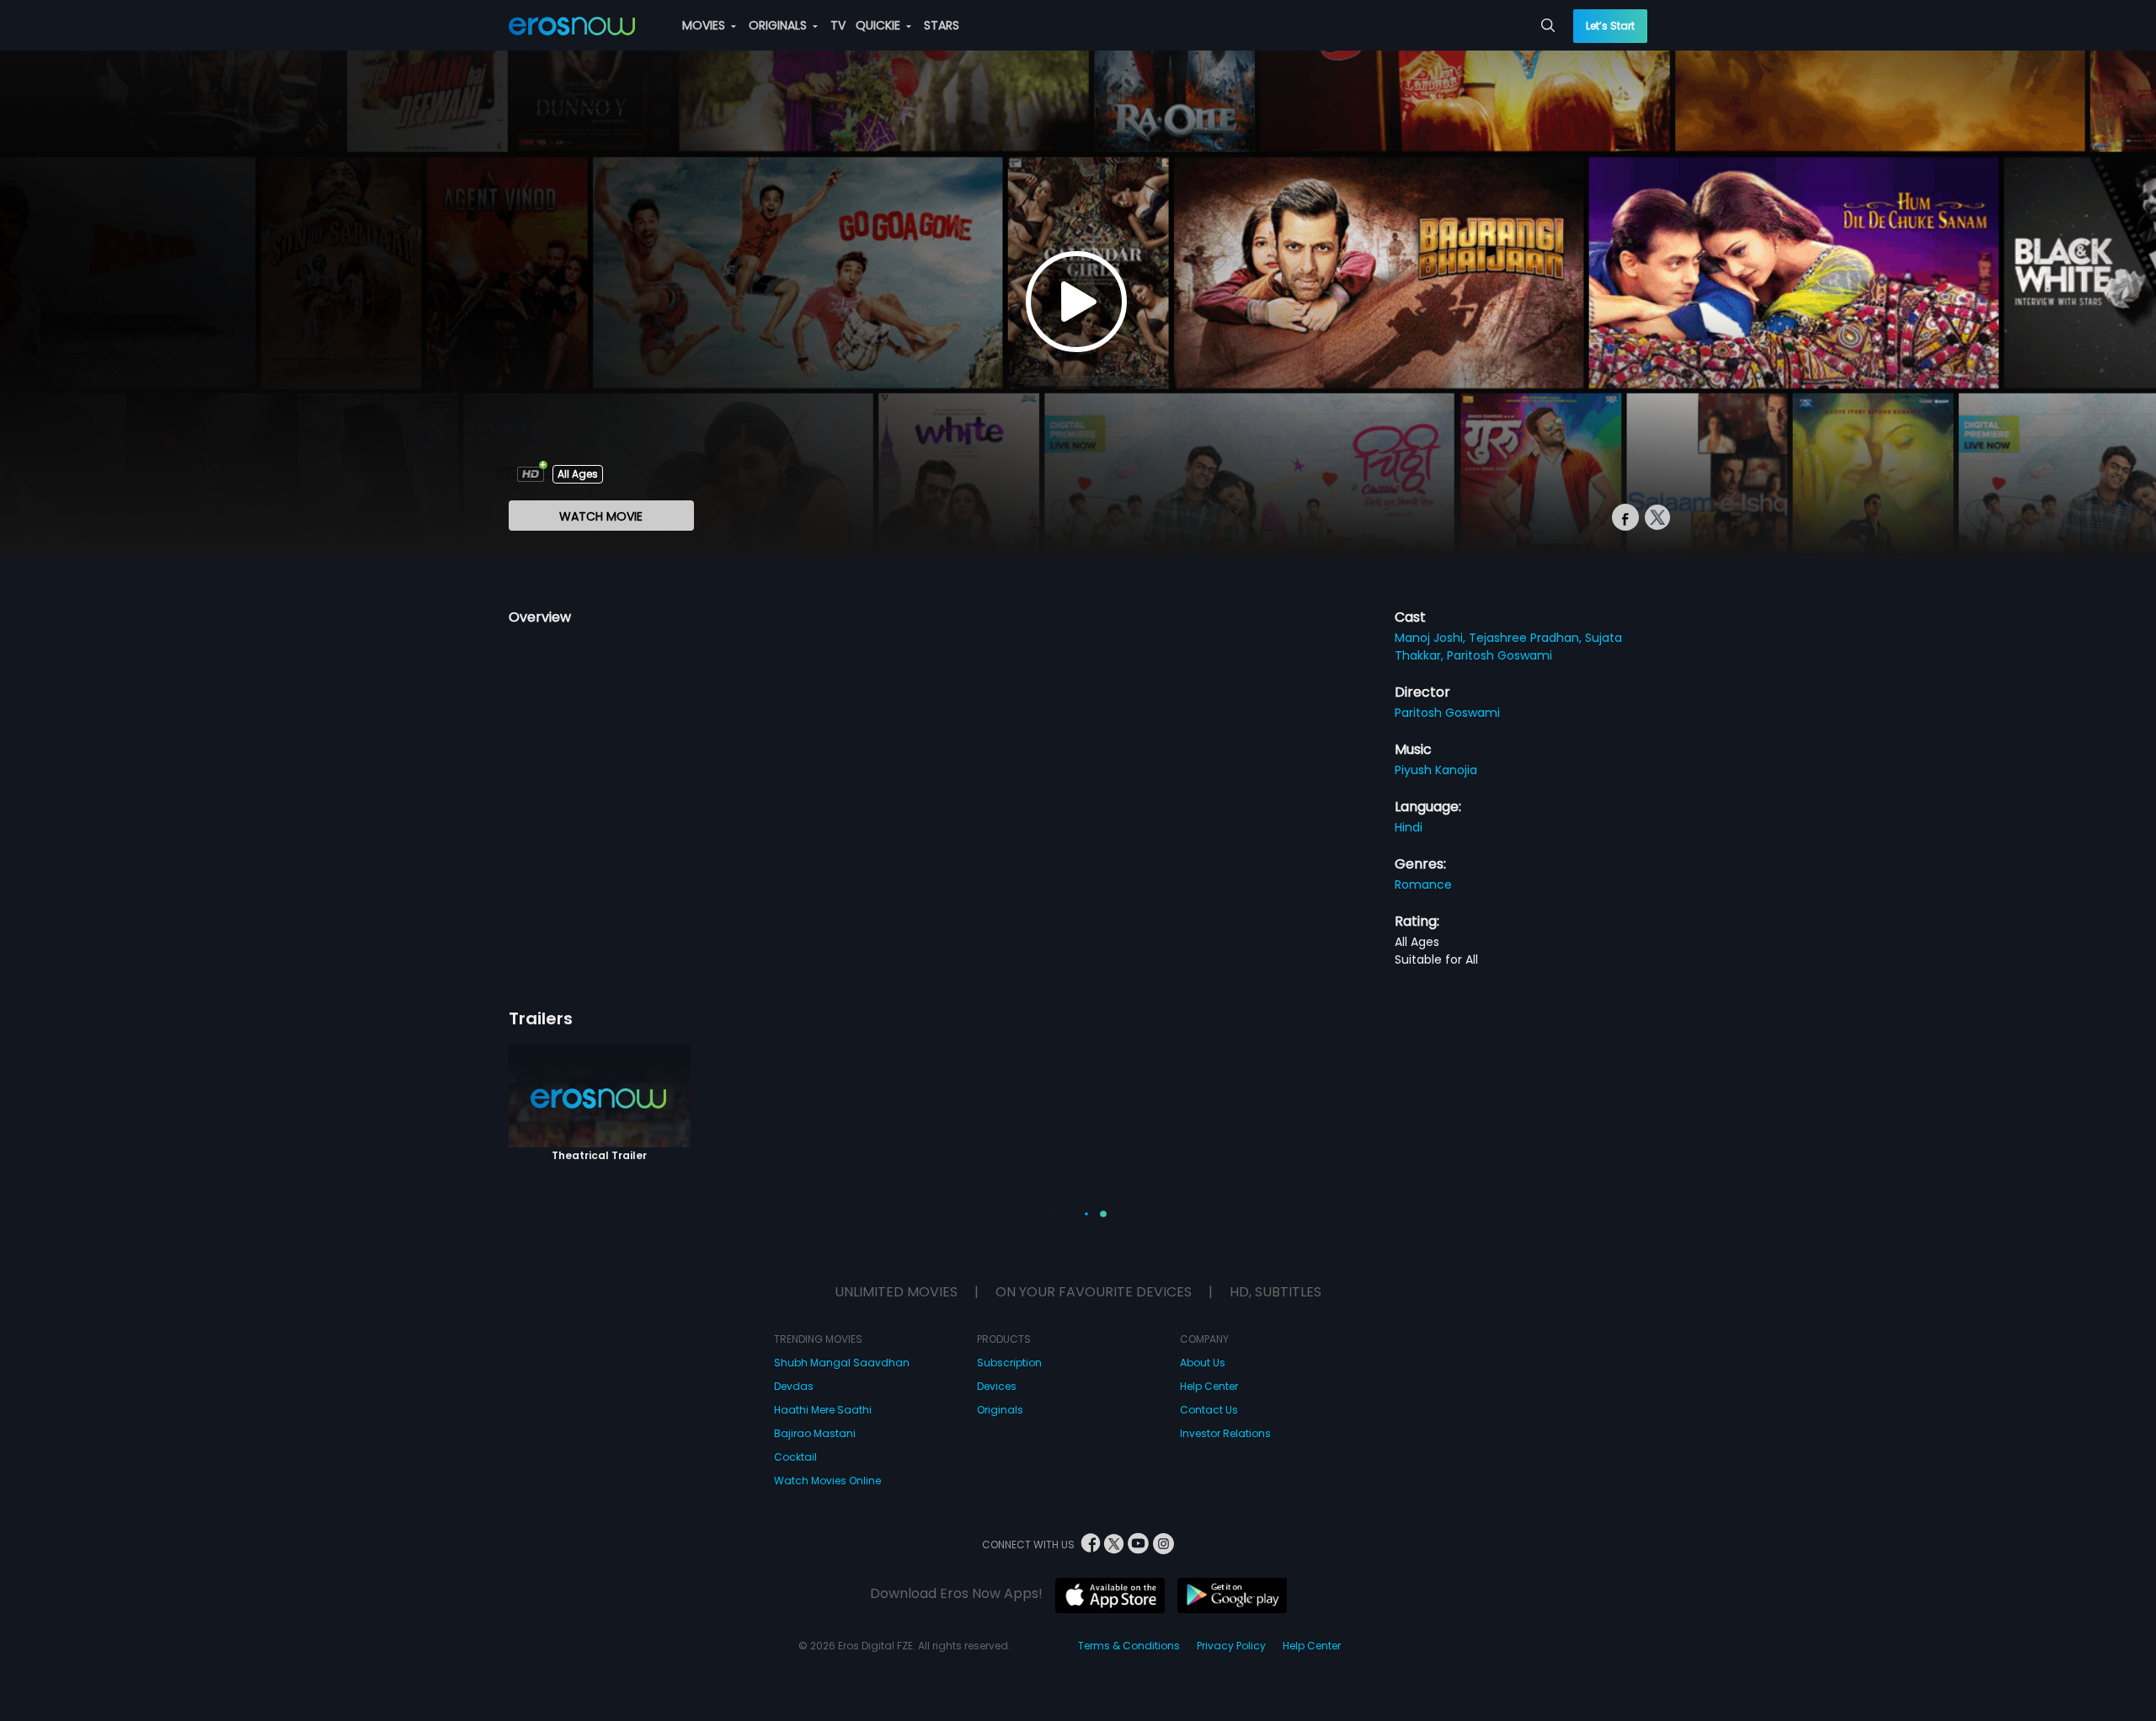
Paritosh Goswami (1500, 655)
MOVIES (705, 25)
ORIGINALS (779, 25)
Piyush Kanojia (1436, 770)
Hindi (1409, 827)
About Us (1203, 1363)
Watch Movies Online (827, 1480)
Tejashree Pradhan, (1527, 638)
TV (838, 25)
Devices (997, 1386)
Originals (1000, 1410)
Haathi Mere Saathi (823, 1410)
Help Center (1209, 1386)
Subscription (1009, 1363)
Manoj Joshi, (1432, 638)
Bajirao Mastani (815, 1433)
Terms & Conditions (1129, 1646)
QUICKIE (880, 25)
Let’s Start (1610, 26)
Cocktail (795, 1457)
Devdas (794, 1386)
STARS (942, 25)
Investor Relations (1225, 1433)
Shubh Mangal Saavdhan (842, 1363)
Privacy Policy (1231, 1646)
